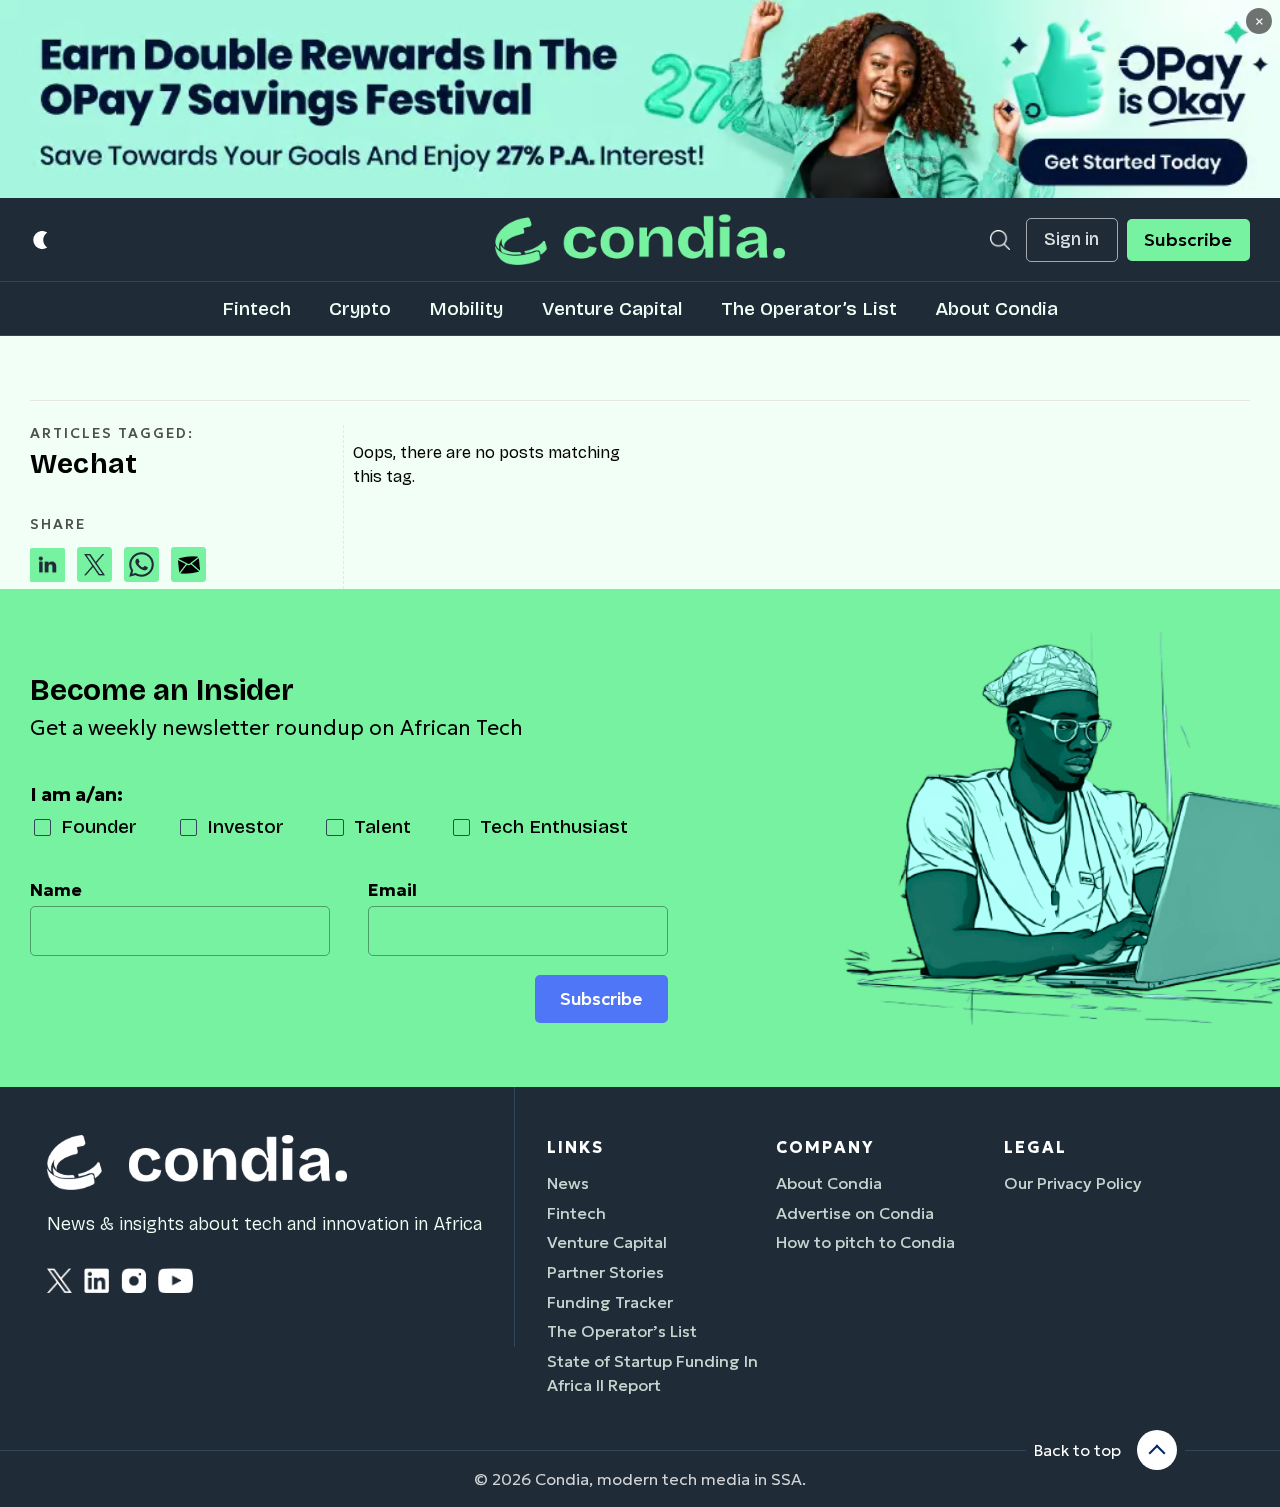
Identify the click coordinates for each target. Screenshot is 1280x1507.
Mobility (466, 308)
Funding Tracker (610, 1302)
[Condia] (640, 239)
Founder (99, 826)
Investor (245, 826)
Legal (1035, 1147)
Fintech (256, 308)
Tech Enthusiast (554, 826)
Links (575, 1147)
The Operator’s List (809, 308)
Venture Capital (612, 308)
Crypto (360, 308)
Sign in (1071, 239)
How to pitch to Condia (865, 1242)
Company (825, 1147)
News (568, 1183)
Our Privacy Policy (1073, 1183)
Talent (382, 826)
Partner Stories (605, 1272)
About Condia (996, 308)
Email (392, 890)
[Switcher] (41, 239)
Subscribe (1188, 240)
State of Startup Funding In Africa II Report (652, 1373)
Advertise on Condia (855, 1213)
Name (56, 890)
